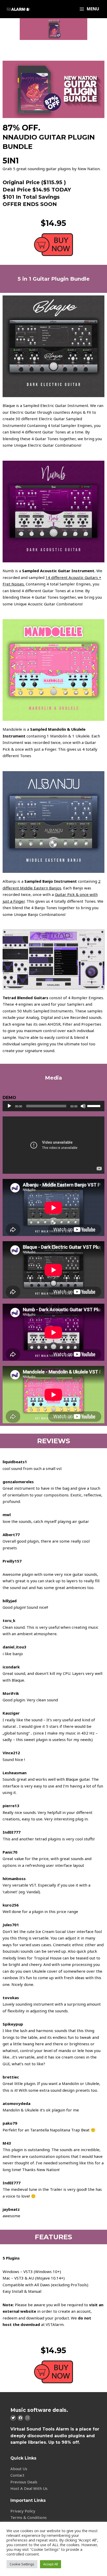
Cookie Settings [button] (22, 2564)
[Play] (9, 1106)
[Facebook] (20, 2418)
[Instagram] (28, 2418)
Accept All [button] (51, 2564)
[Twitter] (13, 2418)
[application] (53, 1106)
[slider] (95, 1106)
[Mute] (83, 1106)
